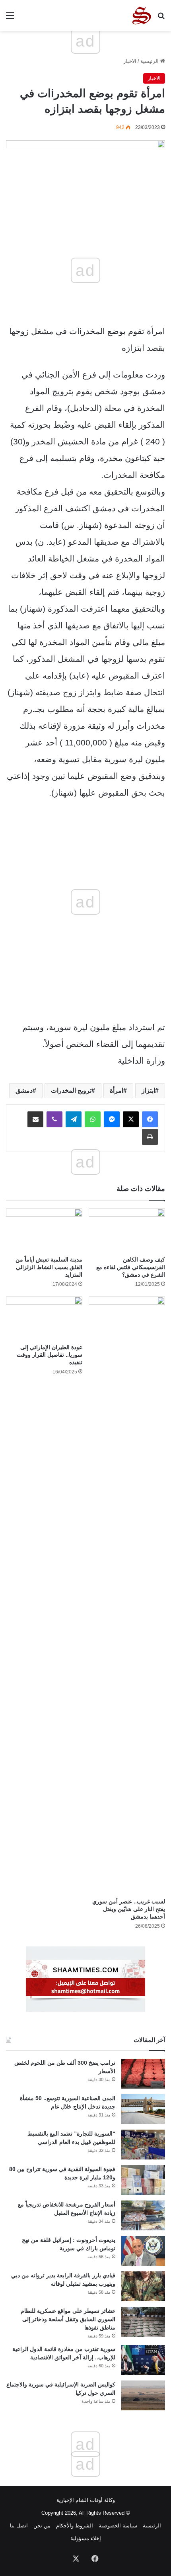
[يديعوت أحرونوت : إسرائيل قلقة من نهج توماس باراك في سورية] (143, 2251)
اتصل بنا (19, 2526)
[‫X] (131, 1119)
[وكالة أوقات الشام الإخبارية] (141, 16)
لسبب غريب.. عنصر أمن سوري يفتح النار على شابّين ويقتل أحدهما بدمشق (129, 1909)
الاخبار (130, 61)
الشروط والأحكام (75, 2526)
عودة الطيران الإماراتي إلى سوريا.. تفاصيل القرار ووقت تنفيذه (50, 1355)
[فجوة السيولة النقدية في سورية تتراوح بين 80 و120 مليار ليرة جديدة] (143, 2180)
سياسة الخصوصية (118, 2526)
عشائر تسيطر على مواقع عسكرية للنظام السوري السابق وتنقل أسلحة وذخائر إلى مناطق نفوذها (68, 2319)
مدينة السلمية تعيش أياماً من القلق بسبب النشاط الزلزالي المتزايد (49, 1267)
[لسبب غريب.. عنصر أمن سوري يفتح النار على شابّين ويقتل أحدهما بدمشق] (127, 1595)
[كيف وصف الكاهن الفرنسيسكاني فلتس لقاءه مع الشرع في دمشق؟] (127, 1230)
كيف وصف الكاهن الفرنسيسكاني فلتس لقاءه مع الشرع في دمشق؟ (131, 1267)
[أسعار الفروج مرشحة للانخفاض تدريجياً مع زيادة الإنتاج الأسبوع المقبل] (143, 2215)
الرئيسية (150, 61)
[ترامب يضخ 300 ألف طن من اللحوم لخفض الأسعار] (143, 2074)
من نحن (42, 2526)
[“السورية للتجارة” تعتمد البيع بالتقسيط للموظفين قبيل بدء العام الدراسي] (143, 2145)
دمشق (24, 1090)
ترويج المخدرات (71, 1090)
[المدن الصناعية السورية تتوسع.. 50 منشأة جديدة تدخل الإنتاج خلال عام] (143, 2109)
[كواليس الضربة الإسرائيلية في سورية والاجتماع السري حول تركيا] (143, 2395)
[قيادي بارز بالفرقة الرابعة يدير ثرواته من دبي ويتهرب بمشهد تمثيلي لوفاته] (143, 2286)
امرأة (117, 1090)
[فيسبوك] (150, 1119)
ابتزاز (148, 1090)
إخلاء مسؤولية (86, 2538)
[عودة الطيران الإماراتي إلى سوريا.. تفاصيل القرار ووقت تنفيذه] (44, 1318)
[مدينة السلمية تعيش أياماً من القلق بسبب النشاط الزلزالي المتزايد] (44, 1230)
